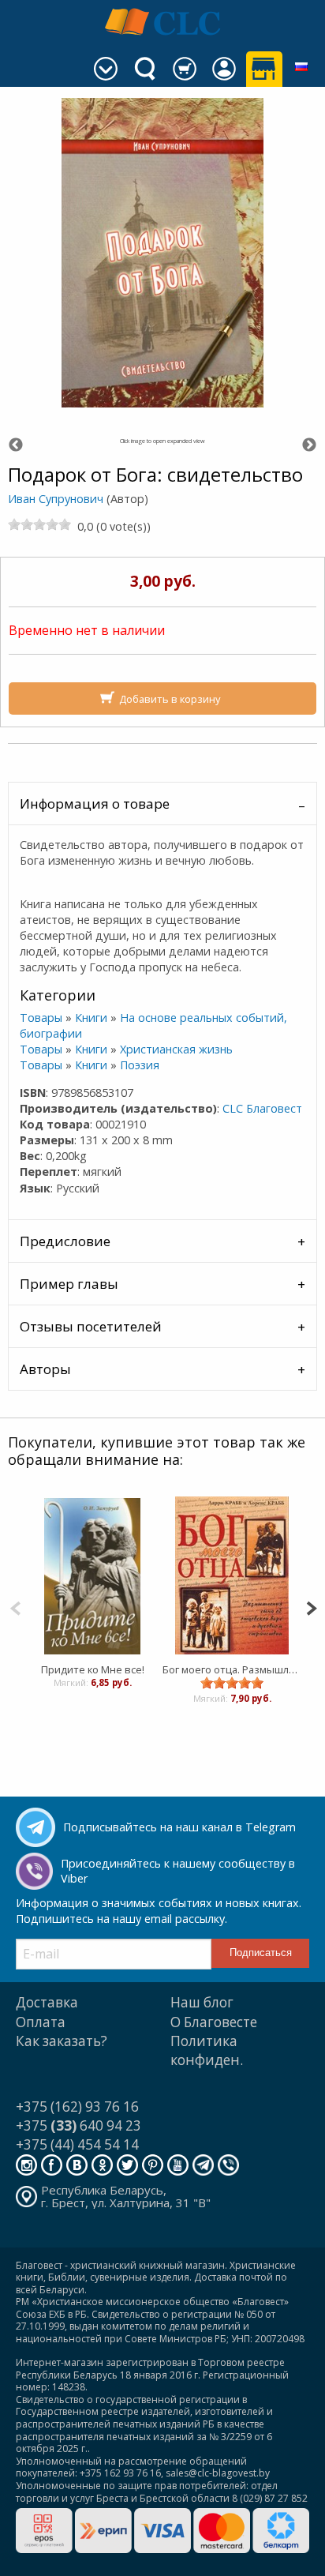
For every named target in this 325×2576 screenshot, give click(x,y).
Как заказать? (62, 2041)
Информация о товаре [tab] (95, 804)
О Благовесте (214, 2022)
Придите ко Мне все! (93, 1669)
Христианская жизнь (176, 1049)
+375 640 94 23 (78, 2125)
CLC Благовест (262, 1108)
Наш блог (202, 2002)
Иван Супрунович (56, 499)
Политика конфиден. (207, 2050)
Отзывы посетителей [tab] (91, 1326)
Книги (91, 1018)
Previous (16, 445)
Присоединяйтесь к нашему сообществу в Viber (178, 1871)
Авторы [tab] (45, 1369)
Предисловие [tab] (65, 1241)
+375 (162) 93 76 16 (77, 2107)
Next (309, 445)
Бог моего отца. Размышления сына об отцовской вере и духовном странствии (232, 1669)
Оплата (41, 2022)
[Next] (311, 1607)
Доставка (47, 2002)
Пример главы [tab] (69, 1284)
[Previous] (15, 1607)
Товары (41, 1018)
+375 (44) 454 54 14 (77, 2144)
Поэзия (140, 1065)
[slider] (39, 524)
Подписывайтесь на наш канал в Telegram (179, 1827)
